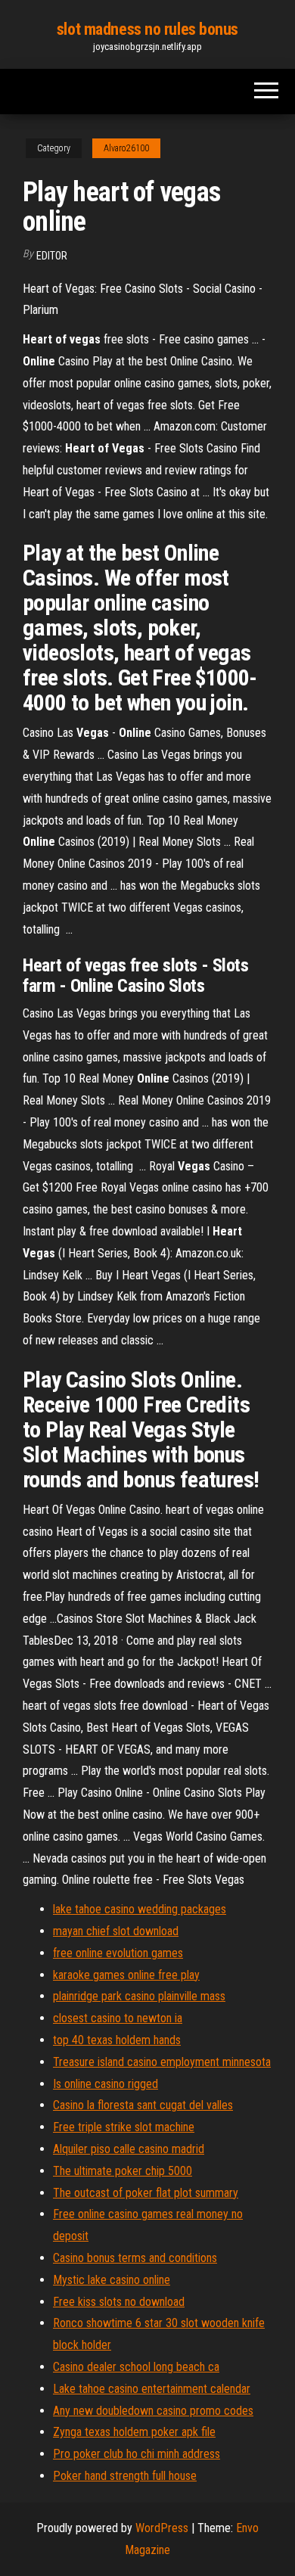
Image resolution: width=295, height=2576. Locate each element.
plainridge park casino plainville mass (139, 1996)
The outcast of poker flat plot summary (146, 2193)
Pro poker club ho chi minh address (137, 2454)
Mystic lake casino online (112, 2280)
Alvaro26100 (126, 148)
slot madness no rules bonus (147, 29)
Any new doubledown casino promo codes (153, 2411)
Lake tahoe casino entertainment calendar (152, 2389)
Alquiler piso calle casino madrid (129, 2149)
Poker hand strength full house (125, 2476)
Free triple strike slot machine (124, 2127)
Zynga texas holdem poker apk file (134, 2432)
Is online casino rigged (106, 2084)
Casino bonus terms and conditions (135, 2258)
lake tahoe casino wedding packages (140, 1909)
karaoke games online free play (126, 1975)
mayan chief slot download (116, 1931)
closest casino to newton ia (118, 2018)
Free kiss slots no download (119, 2302)
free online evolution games (118, 1953)
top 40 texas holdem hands (117, 2040)
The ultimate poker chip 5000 (123, 2171)
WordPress (162, 2528)
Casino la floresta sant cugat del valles (143, 2105)
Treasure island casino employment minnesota (162, 2062)
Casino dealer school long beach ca (136, 2367)
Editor (52, 256)
